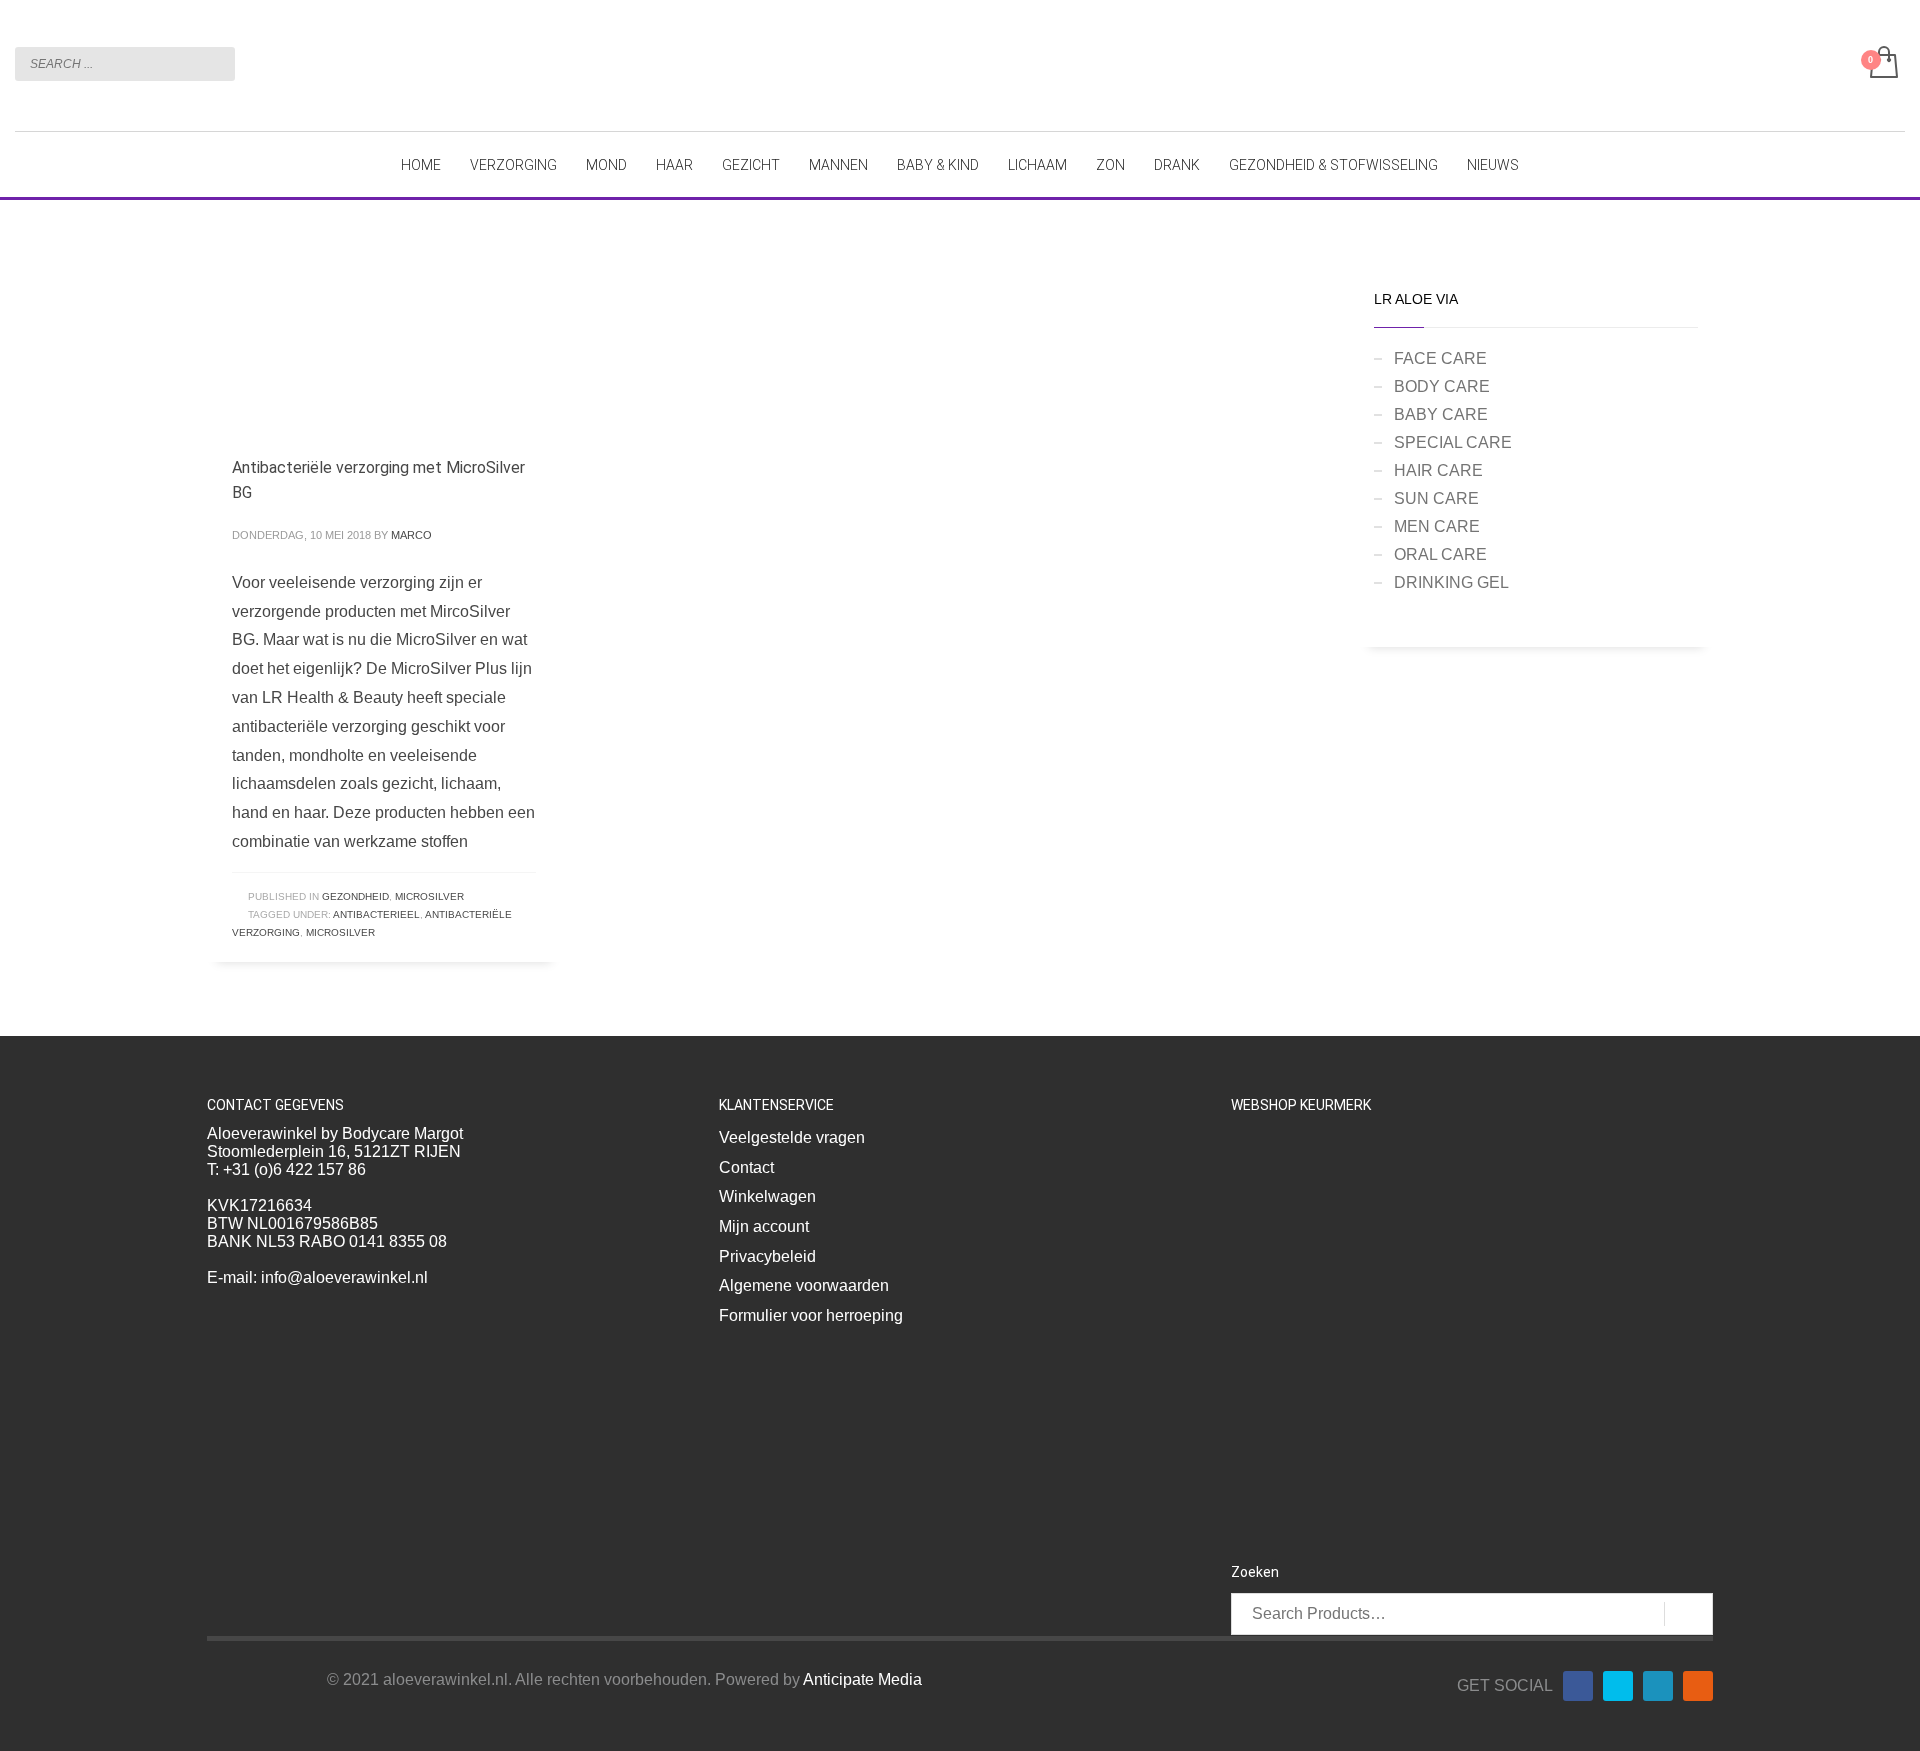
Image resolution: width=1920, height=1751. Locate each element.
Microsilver (340, 932)
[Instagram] (1698, 1686)
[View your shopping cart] (1882, 64)
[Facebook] (1578, 1686)
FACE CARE (1440, 358)
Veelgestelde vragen (792, 1137)
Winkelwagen (767, 1196)
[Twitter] (1618, 1686)
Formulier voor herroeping (811, 1315)
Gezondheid (355, 896)
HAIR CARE (1438, 470)
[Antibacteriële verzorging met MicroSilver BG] (357, 345)
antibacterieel (376, 914)
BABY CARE (1441, 414)
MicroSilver (429, 896)
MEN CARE (1437, 526)
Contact (746, 1167)
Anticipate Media (862, 1679)
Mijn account (764, 1226)
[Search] (1688, 1614)
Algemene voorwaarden (804, 1285)
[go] (215, 63)
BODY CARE (1442, 386)
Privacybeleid (767, 1256)
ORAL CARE (1440, 554)
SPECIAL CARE (1453, 442)
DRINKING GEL (1451, 582)
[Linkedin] (1658, 1686)
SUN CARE (1436, 498)
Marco (411, 535)
